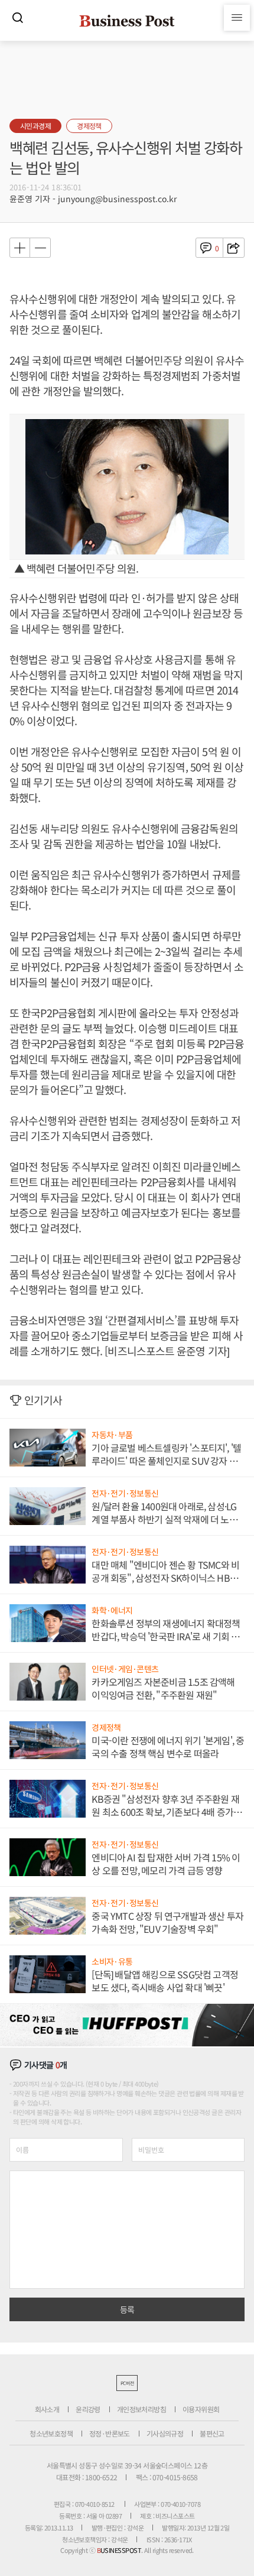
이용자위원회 (201, 2409)
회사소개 (47, 2409)
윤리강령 (88, 2409)
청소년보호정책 (51, 2433)
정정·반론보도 (110, 2433)
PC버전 (127, 2383)
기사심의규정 (165, 2433)
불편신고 (212, 2433)
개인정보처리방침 (141, 2409)
